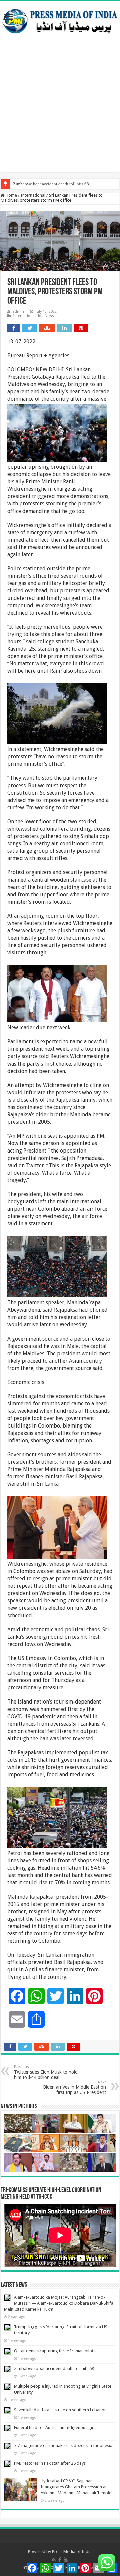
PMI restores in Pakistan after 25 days (50, 2463)
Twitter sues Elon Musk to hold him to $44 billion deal (46, 2072)
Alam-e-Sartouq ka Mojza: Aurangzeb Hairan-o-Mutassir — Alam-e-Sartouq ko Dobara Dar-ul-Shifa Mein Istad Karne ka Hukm (59, 2303)
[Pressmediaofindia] (60, 20)
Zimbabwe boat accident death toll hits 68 (51, 184)
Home (11, 195)
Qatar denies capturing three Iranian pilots (55, 2351)
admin (18, 312)
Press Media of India (72, 2551)
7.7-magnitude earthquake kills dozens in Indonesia (63, 2445)
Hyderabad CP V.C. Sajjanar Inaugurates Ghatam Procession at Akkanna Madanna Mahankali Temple (76, 2487)
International (33, 195)
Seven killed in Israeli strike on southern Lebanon (60, 2410)
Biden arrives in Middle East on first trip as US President (74, 2087)
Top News (46, 316)
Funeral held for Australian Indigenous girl (54, 2428)
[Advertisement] (60, 112)
